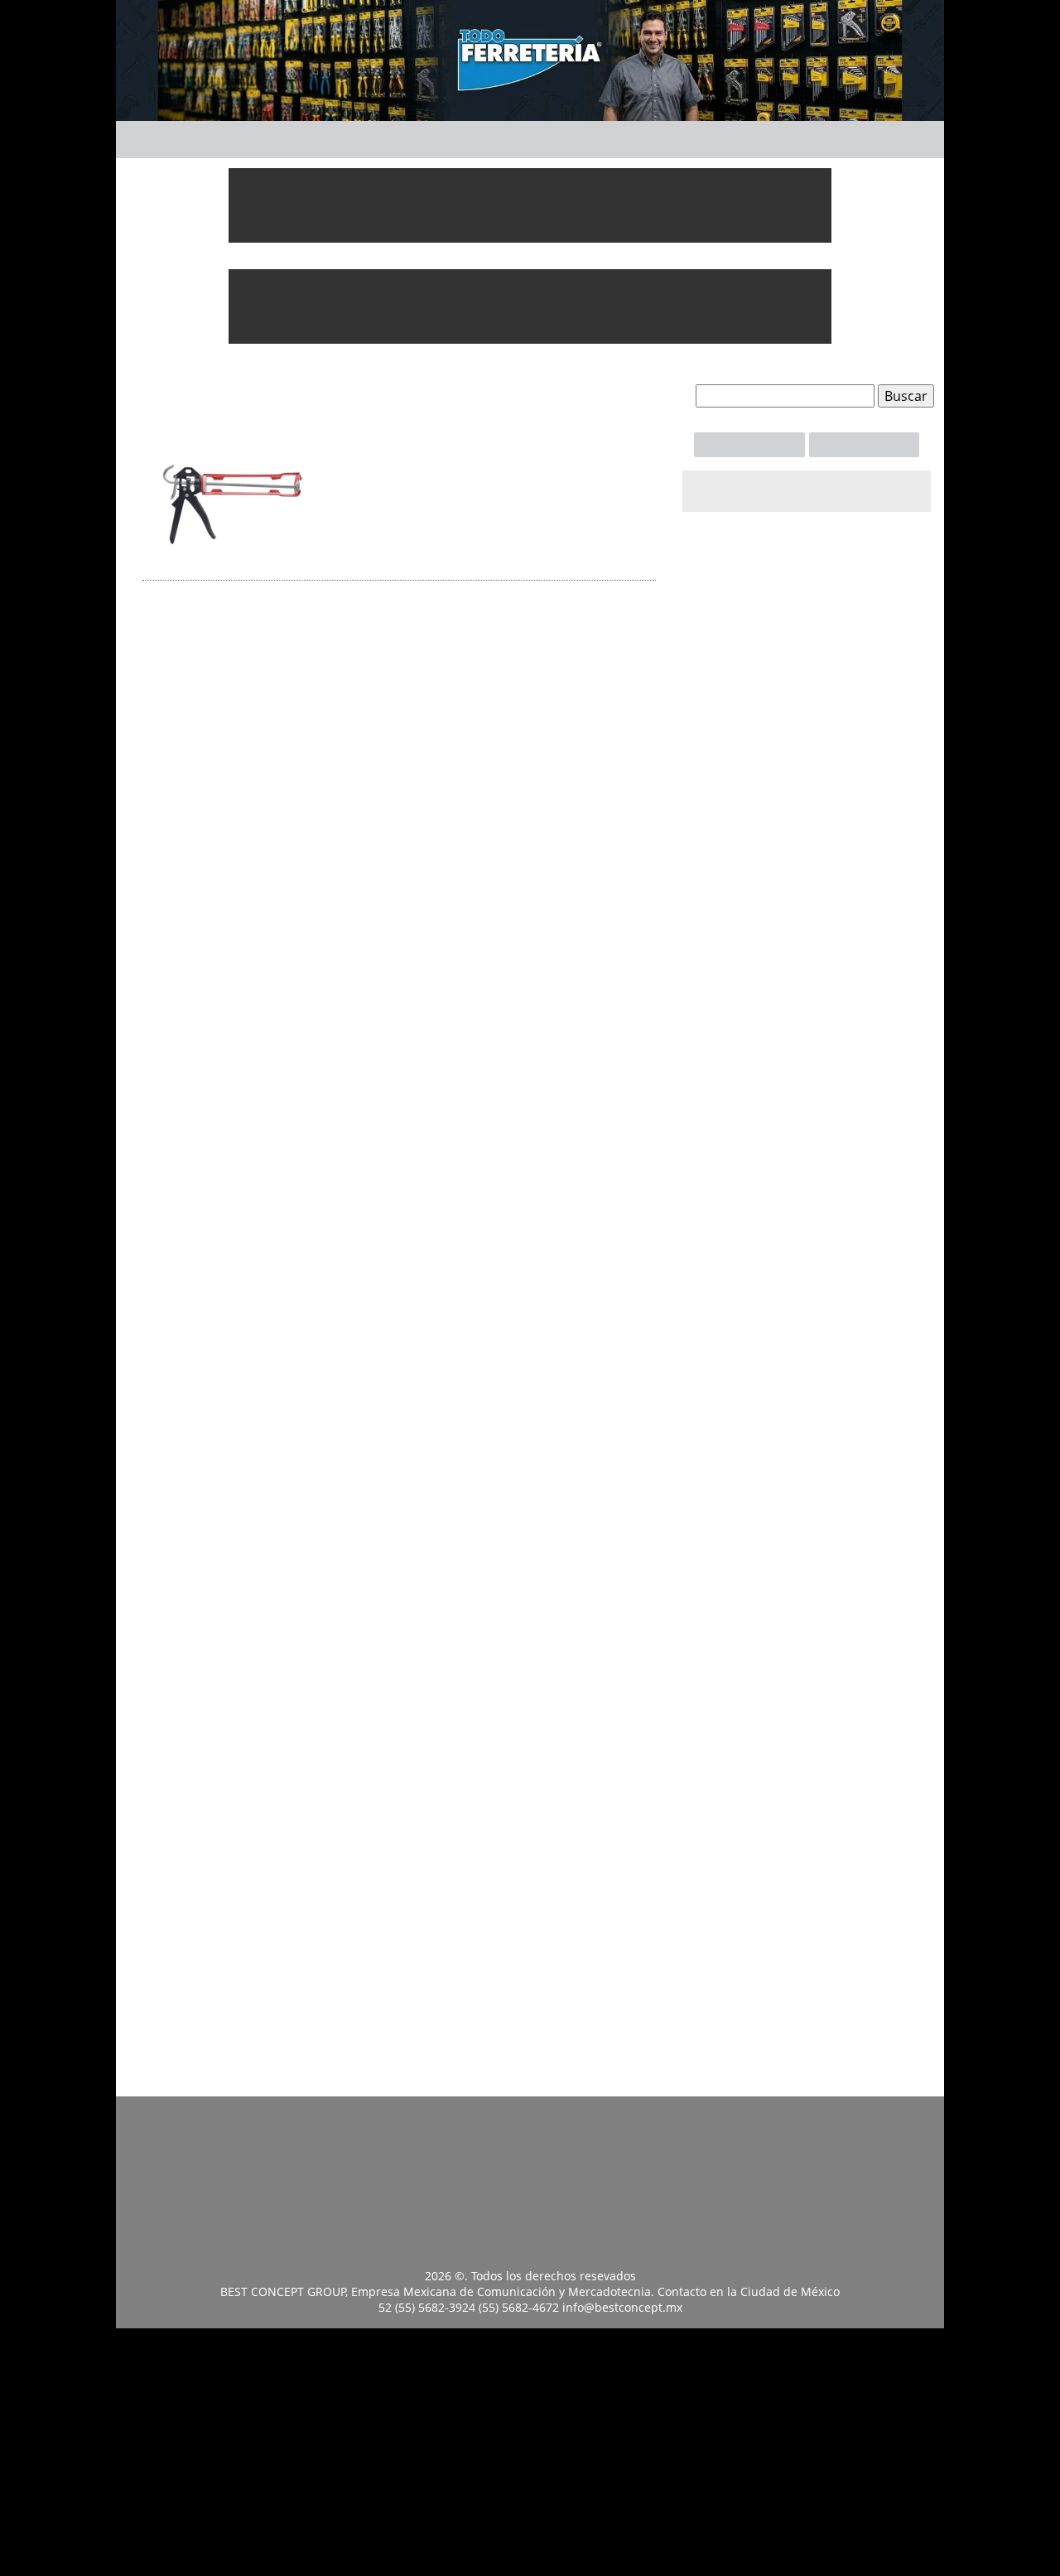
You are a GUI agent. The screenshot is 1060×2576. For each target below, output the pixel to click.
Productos (470, 137)
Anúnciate (610, 137)
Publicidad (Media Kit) (649, 2124)
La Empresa (895, 2117)
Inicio (219, 137)
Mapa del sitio (813, 2124)
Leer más (432, 559)
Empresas (333, 137)
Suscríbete (749, 444)
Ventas (864, 444)
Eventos (739, 137)
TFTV (844, 137)
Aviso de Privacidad (731, 2124)
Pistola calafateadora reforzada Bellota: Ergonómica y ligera (491, 463)
